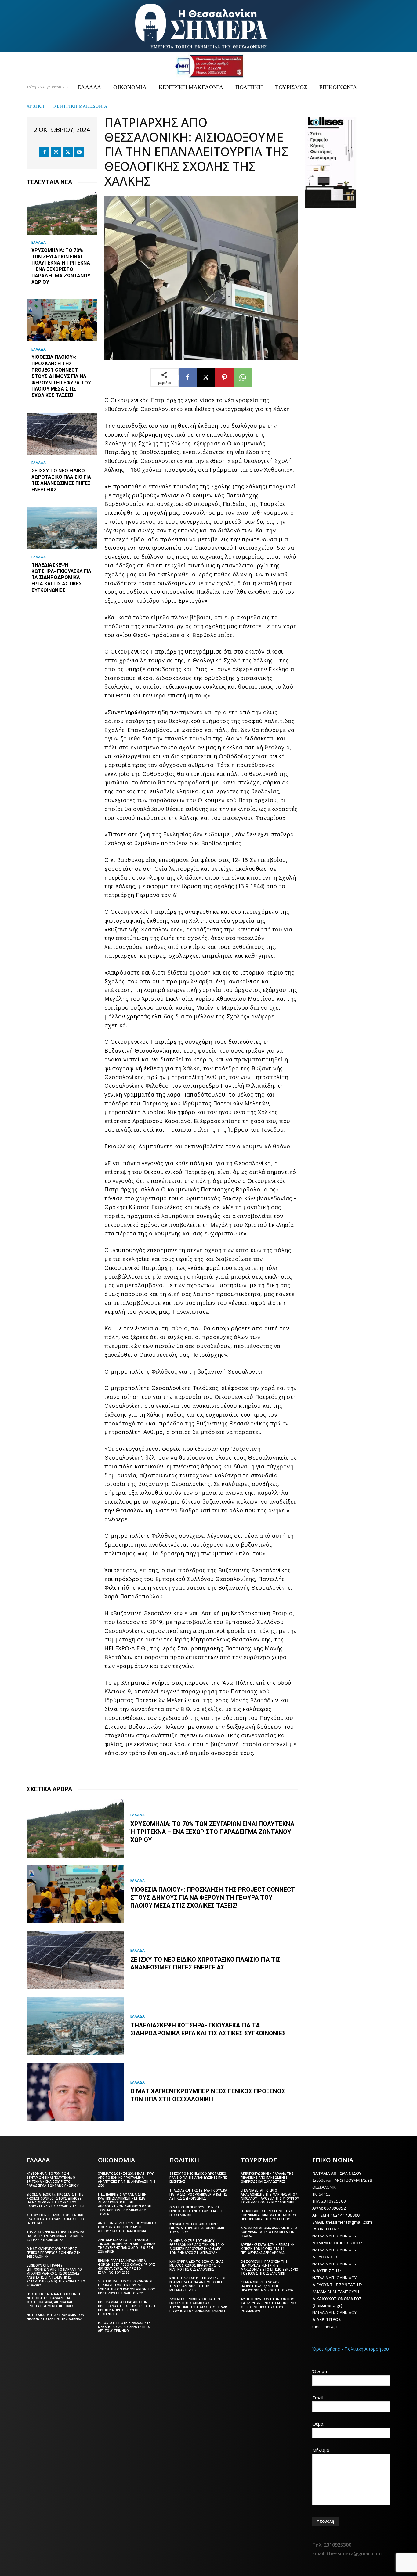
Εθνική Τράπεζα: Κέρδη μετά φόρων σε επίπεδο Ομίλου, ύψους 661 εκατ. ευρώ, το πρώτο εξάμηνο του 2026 (127, 2266)
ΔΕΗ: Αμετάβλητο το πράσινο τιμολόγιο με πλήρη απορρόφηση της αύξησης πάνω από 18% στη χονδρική (127, 2246)
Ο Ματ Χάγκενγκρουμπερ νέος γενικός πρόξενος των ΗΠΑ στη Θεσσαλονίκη (208, 2095)
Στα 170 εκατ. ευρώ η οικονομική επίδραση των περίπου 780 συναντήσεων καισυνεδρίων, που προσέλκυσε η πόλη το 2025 (126, 2287)
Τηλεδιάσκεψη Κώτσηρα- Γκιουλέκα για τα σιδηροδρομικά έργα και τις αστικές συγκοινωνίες (61, 578)
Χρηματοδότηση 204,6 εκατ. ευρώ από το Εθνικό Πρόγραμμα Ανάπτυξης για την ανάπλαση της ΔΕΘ (127, 2180)
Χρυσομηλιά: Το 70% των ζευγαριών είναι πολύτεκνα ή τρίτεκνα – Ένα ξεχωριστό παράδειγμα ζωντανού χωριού (61, 266)
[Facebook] (44, 152)
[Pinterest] (224, 377)
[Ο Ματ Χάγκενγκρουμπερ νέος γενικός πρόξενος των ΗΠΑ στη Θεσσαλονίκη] (75, 2092)
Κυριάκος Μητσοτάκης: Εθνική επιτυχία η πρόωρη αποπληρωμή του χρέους (197, 2228)
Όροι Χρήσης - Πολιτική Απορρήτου (351, 2349)
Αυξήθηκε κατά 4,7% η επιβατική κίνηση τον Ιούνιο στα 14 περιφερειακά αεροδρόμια (268, 2249)
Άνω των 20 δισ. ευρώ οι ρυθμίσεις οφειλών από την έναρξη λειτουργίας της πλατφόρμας (127, 2227)
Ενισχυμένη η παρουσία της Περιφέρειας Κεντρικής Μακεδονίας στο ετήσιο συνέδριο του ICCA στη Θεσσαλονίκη (270, 2267)
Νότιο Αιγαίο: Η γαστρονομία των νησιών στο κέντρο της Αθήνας (55, 2317)
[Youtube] (79, 152)
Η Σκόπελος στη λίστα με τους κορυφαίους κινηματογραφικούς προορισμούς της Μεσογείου (269, 2215)
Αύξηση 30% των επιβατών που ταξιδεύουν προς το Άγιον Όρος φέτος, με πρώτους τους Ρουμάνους (269, 2305)
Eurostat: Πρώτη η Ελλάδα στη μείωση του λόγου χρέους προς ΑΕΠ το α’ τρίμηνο (125, 2327)
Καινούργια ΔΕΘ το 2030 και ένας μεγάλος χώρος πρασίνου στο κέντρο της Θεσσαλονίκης (197, 2265)
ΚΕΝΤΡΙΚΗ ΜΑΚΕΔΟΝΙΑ (80, 106)
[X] (68, 152)
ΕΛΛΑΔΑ (39, 243)
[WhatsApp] (243, 377)
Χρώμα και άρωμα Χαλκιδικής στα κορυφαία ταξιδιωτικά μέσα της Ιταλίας (269, 2232)
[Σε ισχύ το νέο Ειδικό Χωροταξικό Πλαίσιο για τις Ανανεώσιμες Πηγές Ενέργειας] (62, 434)
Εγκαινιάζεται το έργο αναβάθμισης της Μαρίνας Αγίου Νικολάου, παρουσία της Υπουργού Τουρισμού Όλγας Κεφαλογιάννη (270, 2196)
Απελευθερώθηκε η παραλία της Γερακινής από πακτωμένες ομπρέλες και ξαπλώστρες (267, 2178)
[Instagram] (56, 152)
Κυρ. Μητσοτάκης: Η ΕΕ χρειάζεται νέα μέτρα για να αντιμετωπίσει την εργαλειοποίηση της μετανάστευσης (197, 2284)
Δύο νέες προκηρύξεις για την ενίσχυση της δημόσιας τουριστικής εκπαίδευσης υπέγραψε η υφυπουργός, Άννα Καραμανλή (199, 2305)
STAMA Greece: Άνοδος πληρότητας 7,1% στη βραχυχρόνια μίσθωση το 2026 (267, 2286)
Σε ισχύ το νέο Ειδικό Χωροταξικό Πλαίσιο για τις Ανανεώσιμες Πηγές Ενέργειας (61, 480)
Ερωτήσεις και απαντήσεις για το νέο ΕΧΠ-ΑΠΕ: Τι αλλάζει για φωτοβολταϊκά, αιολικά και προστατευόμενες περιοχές (54, 2300)
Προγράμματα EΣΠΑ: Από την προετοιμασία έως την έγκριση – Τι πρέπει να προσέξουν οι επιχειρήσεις (127, 2308)
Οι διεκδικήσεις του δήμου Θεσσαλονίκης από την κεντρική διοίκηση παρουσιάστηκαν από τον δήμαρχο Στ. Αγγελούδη (197, 2247)
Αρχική (36, 106)
